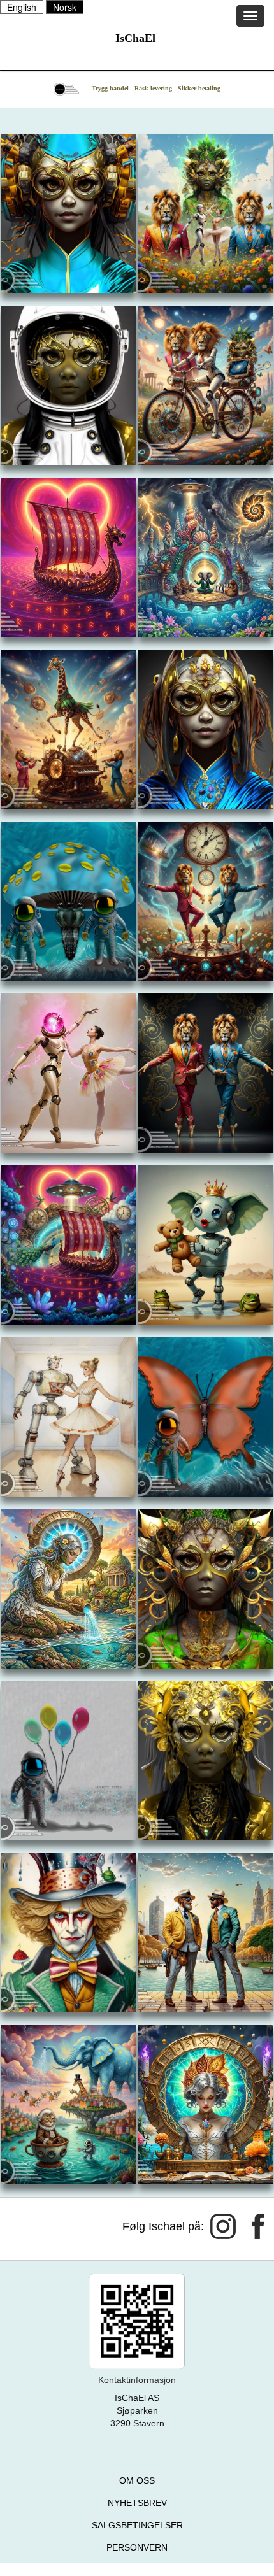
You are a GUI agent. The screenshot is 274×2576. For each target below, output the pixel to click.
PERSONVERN (137, 2547)
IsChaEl (135, 38)
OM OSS (137, 2480)
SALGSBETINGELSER (137, 2525)
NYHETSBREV (137, 2503)
